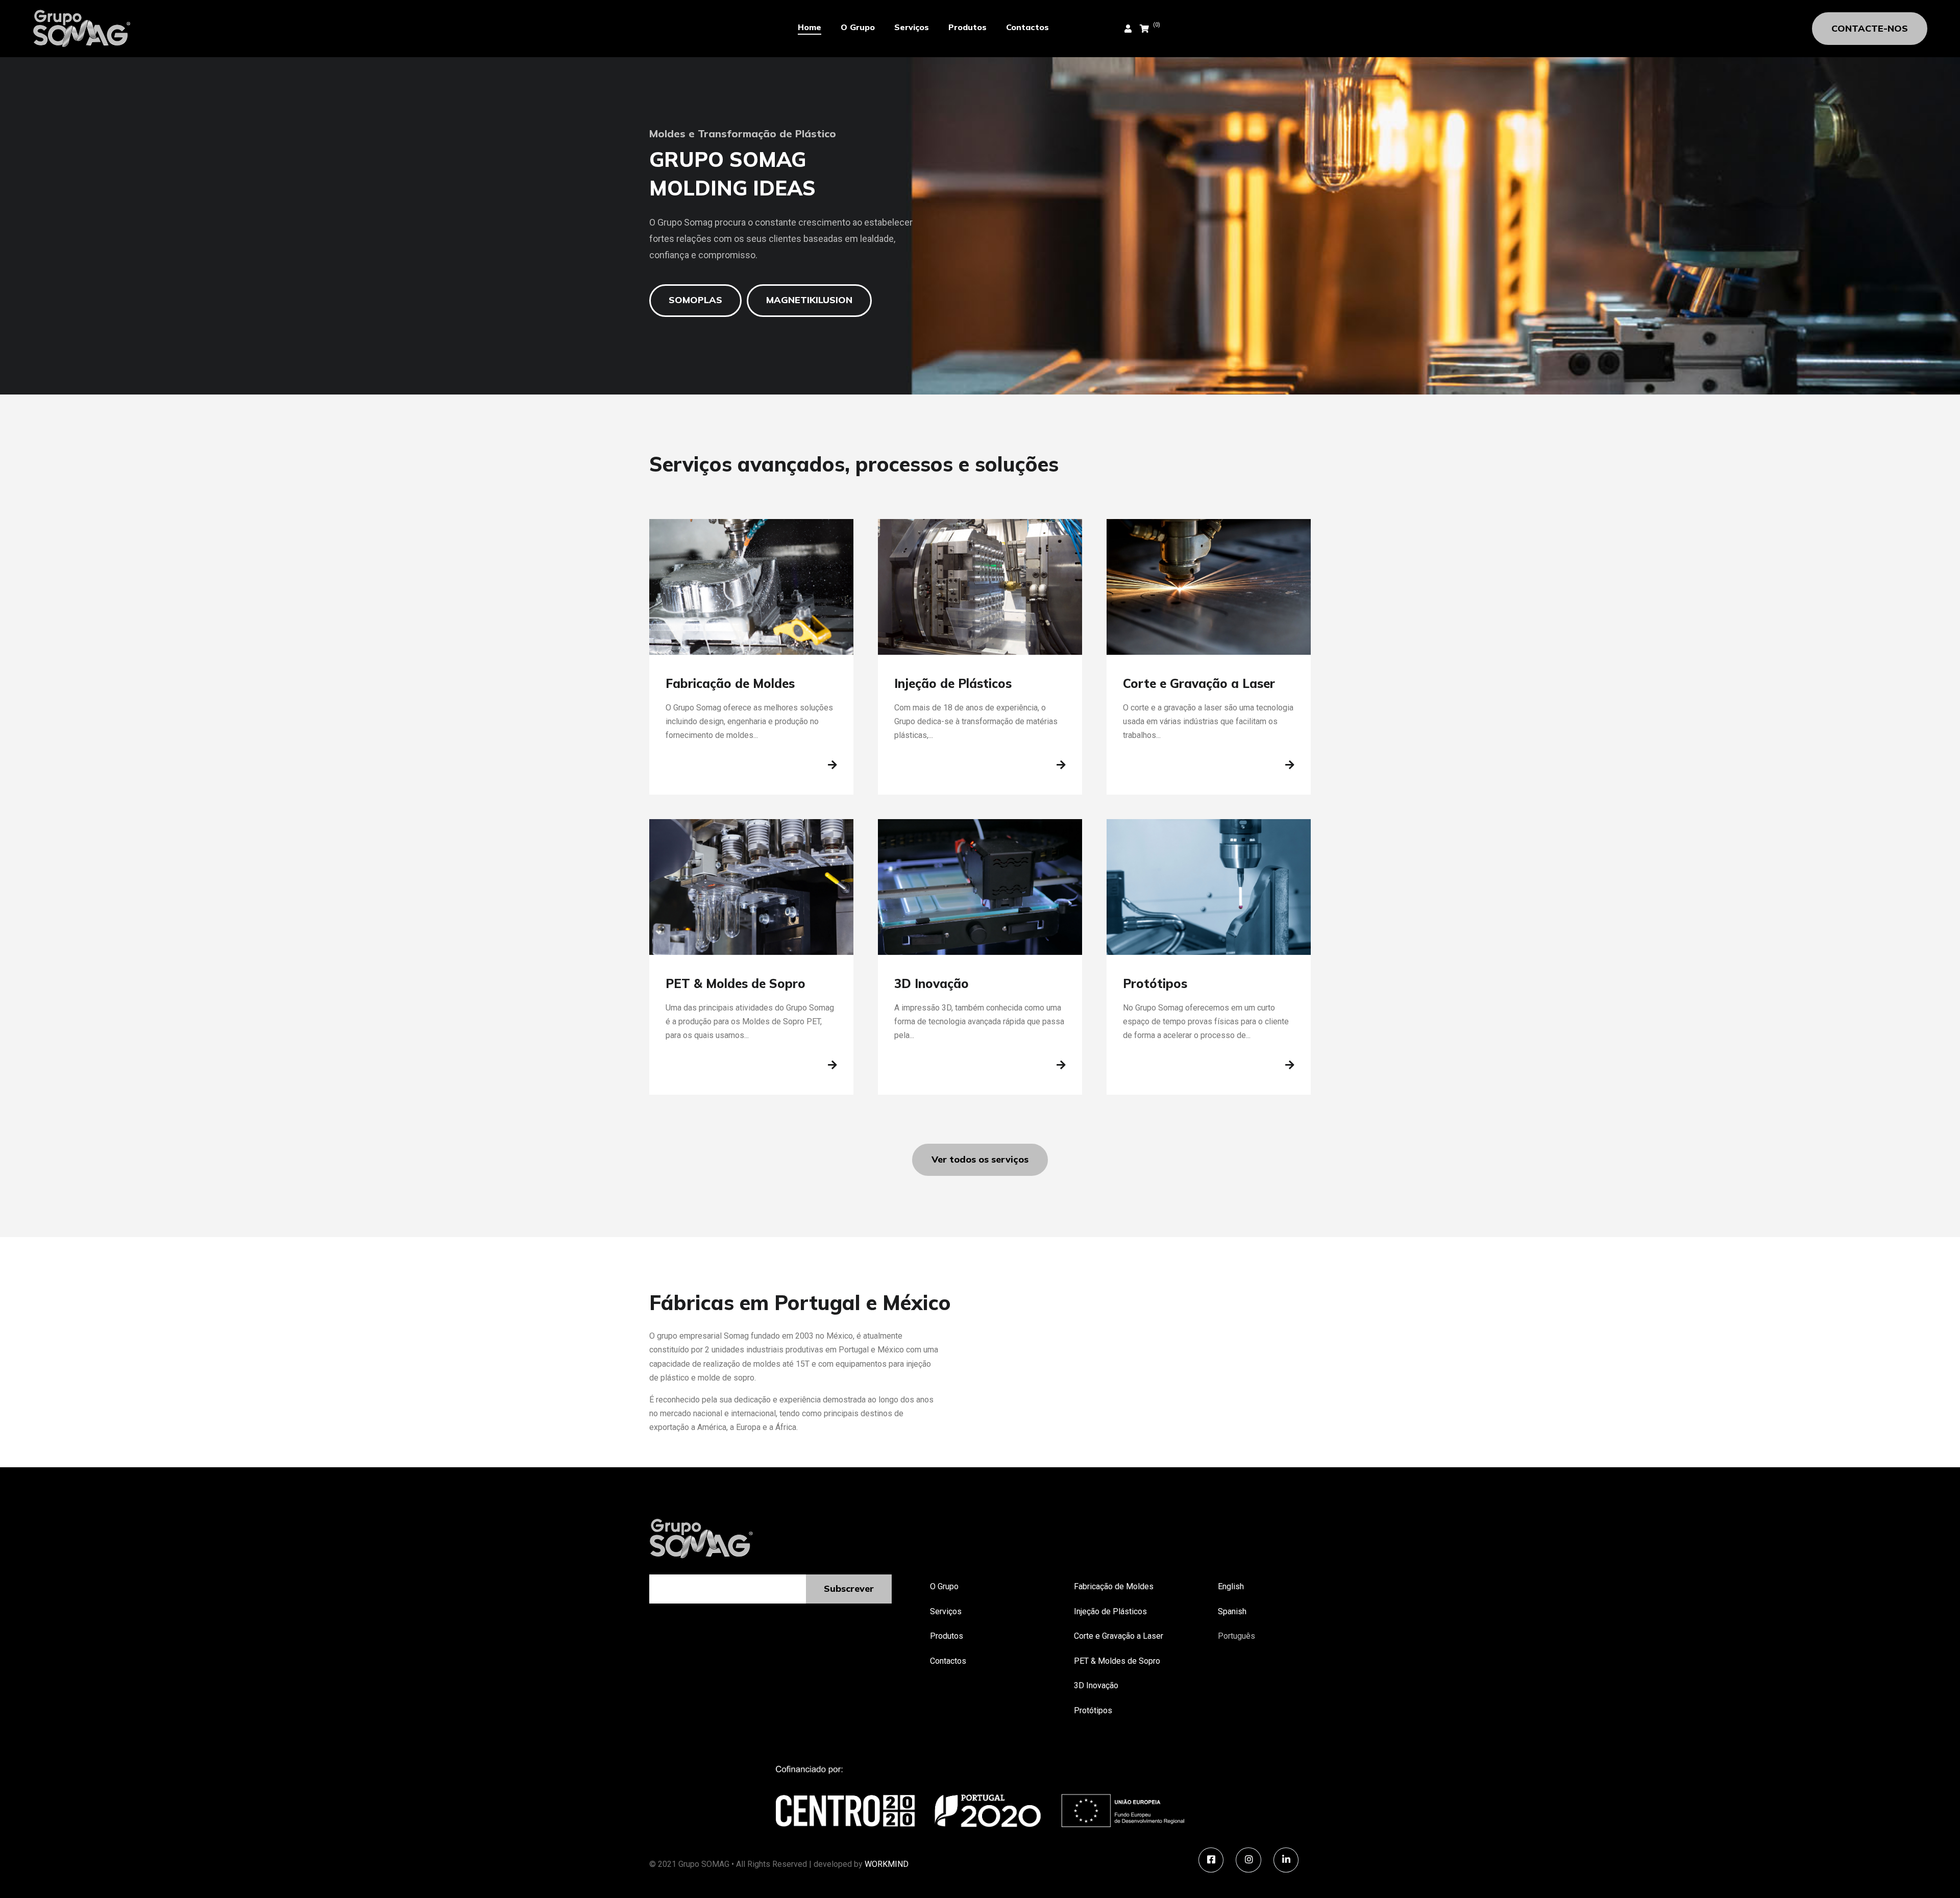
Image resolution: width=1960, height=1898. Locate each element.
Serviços (912, 27)
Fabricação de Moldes (1114, 1586)
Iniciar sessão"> (1092, 29)
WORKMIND (887, 1864)
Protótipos (1093, 1710)
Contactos (1027, 27)
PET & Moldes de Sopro (1117, 1661)
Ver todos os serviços (980, 1159)
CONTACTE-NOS (1870, 28)
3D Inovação (1096, 1685)
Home (810, 27)
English (1231, 1586)
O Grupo (858, 27)
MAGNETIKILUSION (809, 300)
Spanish (1232, 1611)
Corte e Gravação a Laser (1119, 1636)
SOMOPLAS (695, 300)
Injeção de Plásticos (1110, 1611)
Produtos (967, 27)
